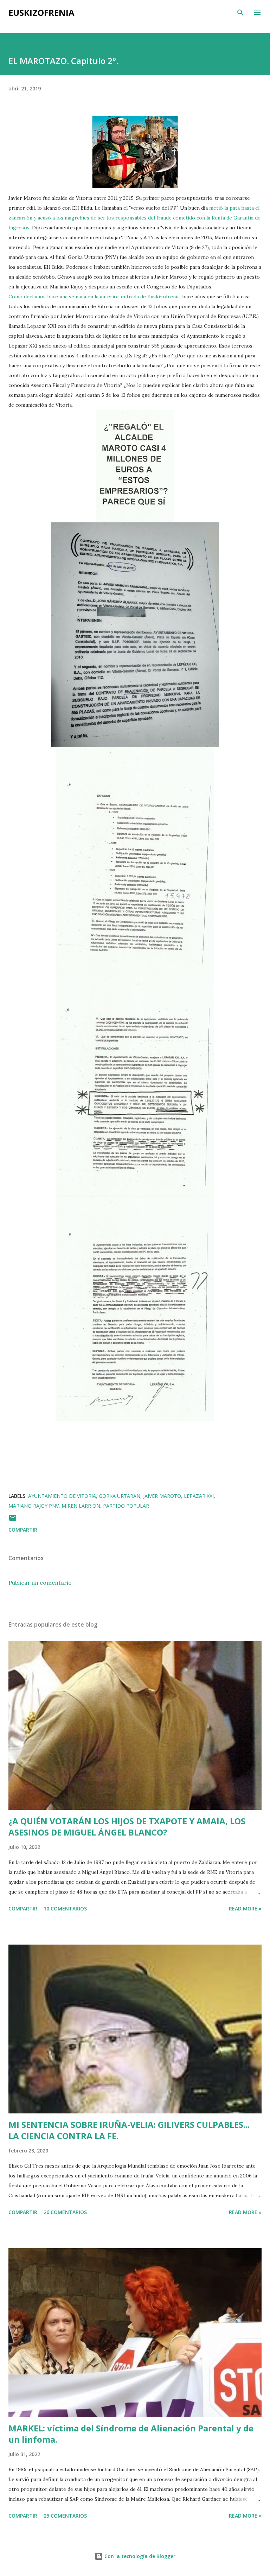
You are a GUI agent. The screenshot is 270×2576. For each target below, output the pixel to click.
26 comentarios (65, 2212)
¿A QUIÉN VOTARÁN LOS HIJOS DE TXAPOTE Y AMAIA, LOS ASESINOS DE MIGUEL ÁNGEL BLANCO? (127, 1827)
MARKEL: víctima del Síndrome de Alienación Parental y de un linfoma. (131, 2434)
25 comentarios (65, 2516)
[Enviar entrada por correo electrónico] (13, 1520)
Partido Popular (126, 1506)
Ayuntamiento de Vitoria (62, 1496)
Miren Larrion (81, 1506)
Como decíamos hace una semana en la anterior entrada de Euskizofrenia (94, 297)
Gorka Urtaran (120, 1496)
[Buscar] (240, 13)
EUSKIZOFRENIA (41, 12)
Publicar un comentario (40, 1583)
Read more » (245, 1909)
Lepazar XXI (199, 1496)
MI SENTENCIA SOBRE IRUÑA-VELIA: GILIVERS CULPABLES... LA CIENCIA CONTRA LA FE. (129, 2130)
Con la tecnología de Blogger (139, 2556)
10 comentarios (65, 1909)
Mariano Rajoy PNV (34, 1506)
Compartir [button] (23, 1530)
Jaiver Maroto (162, 1496)
